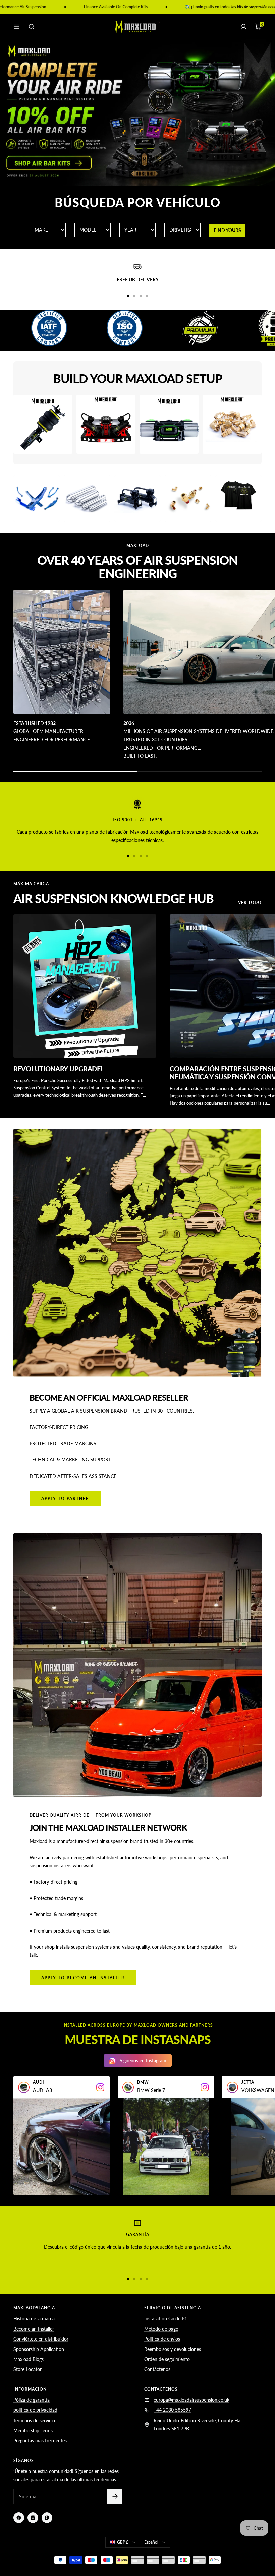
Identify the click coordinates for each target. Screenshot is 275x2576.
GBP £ (123, 2542)
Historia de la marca (34, 2319)
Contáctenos (157, 2369)
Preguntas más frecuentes (40, 2441)
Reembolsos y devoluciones (173, 2349)
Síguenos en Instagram (143, 2060)
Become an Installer (34, 2329)
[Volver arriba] (258, 2545)
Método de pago (161, 2329)
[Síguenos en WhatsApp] (47, 2518)
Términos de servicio (34, 2420)
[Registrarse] (115, 2497)
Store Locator (27, 2369)
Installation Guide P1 (166, 2319)
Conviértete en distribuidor (41, 2339)
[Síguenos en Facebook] (19, 2518)
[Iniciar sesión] (243, 27)
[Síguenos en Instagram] (33, 2518)
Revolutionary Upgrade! (58, 1069)
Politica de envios (162, 2339)
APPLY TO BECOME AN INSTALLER (83, 1978)
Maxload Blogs (29, 2359)
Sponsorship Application (39, 2349)
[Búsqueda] (32, 27)
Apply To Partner (65, 1499)
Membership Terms (33, 2430)
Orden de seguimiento (167, 2359)
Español (151, 2542)
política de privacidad (35, 2410)
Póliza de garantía (32, 2400)
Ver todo (250, 903)
